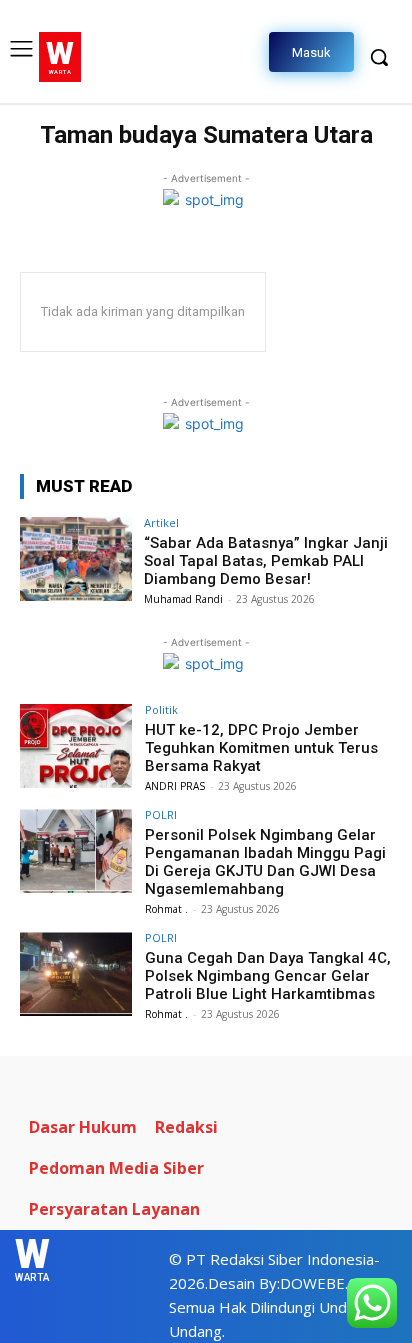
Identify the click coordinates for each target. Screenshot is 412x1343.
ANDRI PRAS (175, 786)
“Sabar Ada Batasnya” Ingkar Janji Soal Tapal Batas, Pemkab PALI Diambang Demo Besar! (266, 561)
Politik (161, 709)
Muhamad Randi (183, 599)
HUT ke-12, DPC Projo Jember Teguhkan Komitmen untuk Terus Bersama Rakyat (261, 748)
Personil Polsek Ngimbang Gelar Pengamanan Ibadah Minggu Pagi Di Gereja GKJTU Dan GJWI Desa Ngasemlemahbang (265, 862)
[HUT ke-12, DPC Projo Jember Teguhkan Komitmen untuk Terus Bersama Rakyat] (76, 746)
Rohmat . (166, 909)
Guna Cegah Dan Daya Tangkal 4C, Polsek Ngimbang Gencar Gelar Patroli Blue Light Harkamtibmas (268, 976)
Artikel (161, 522)
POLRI (161, 814)
